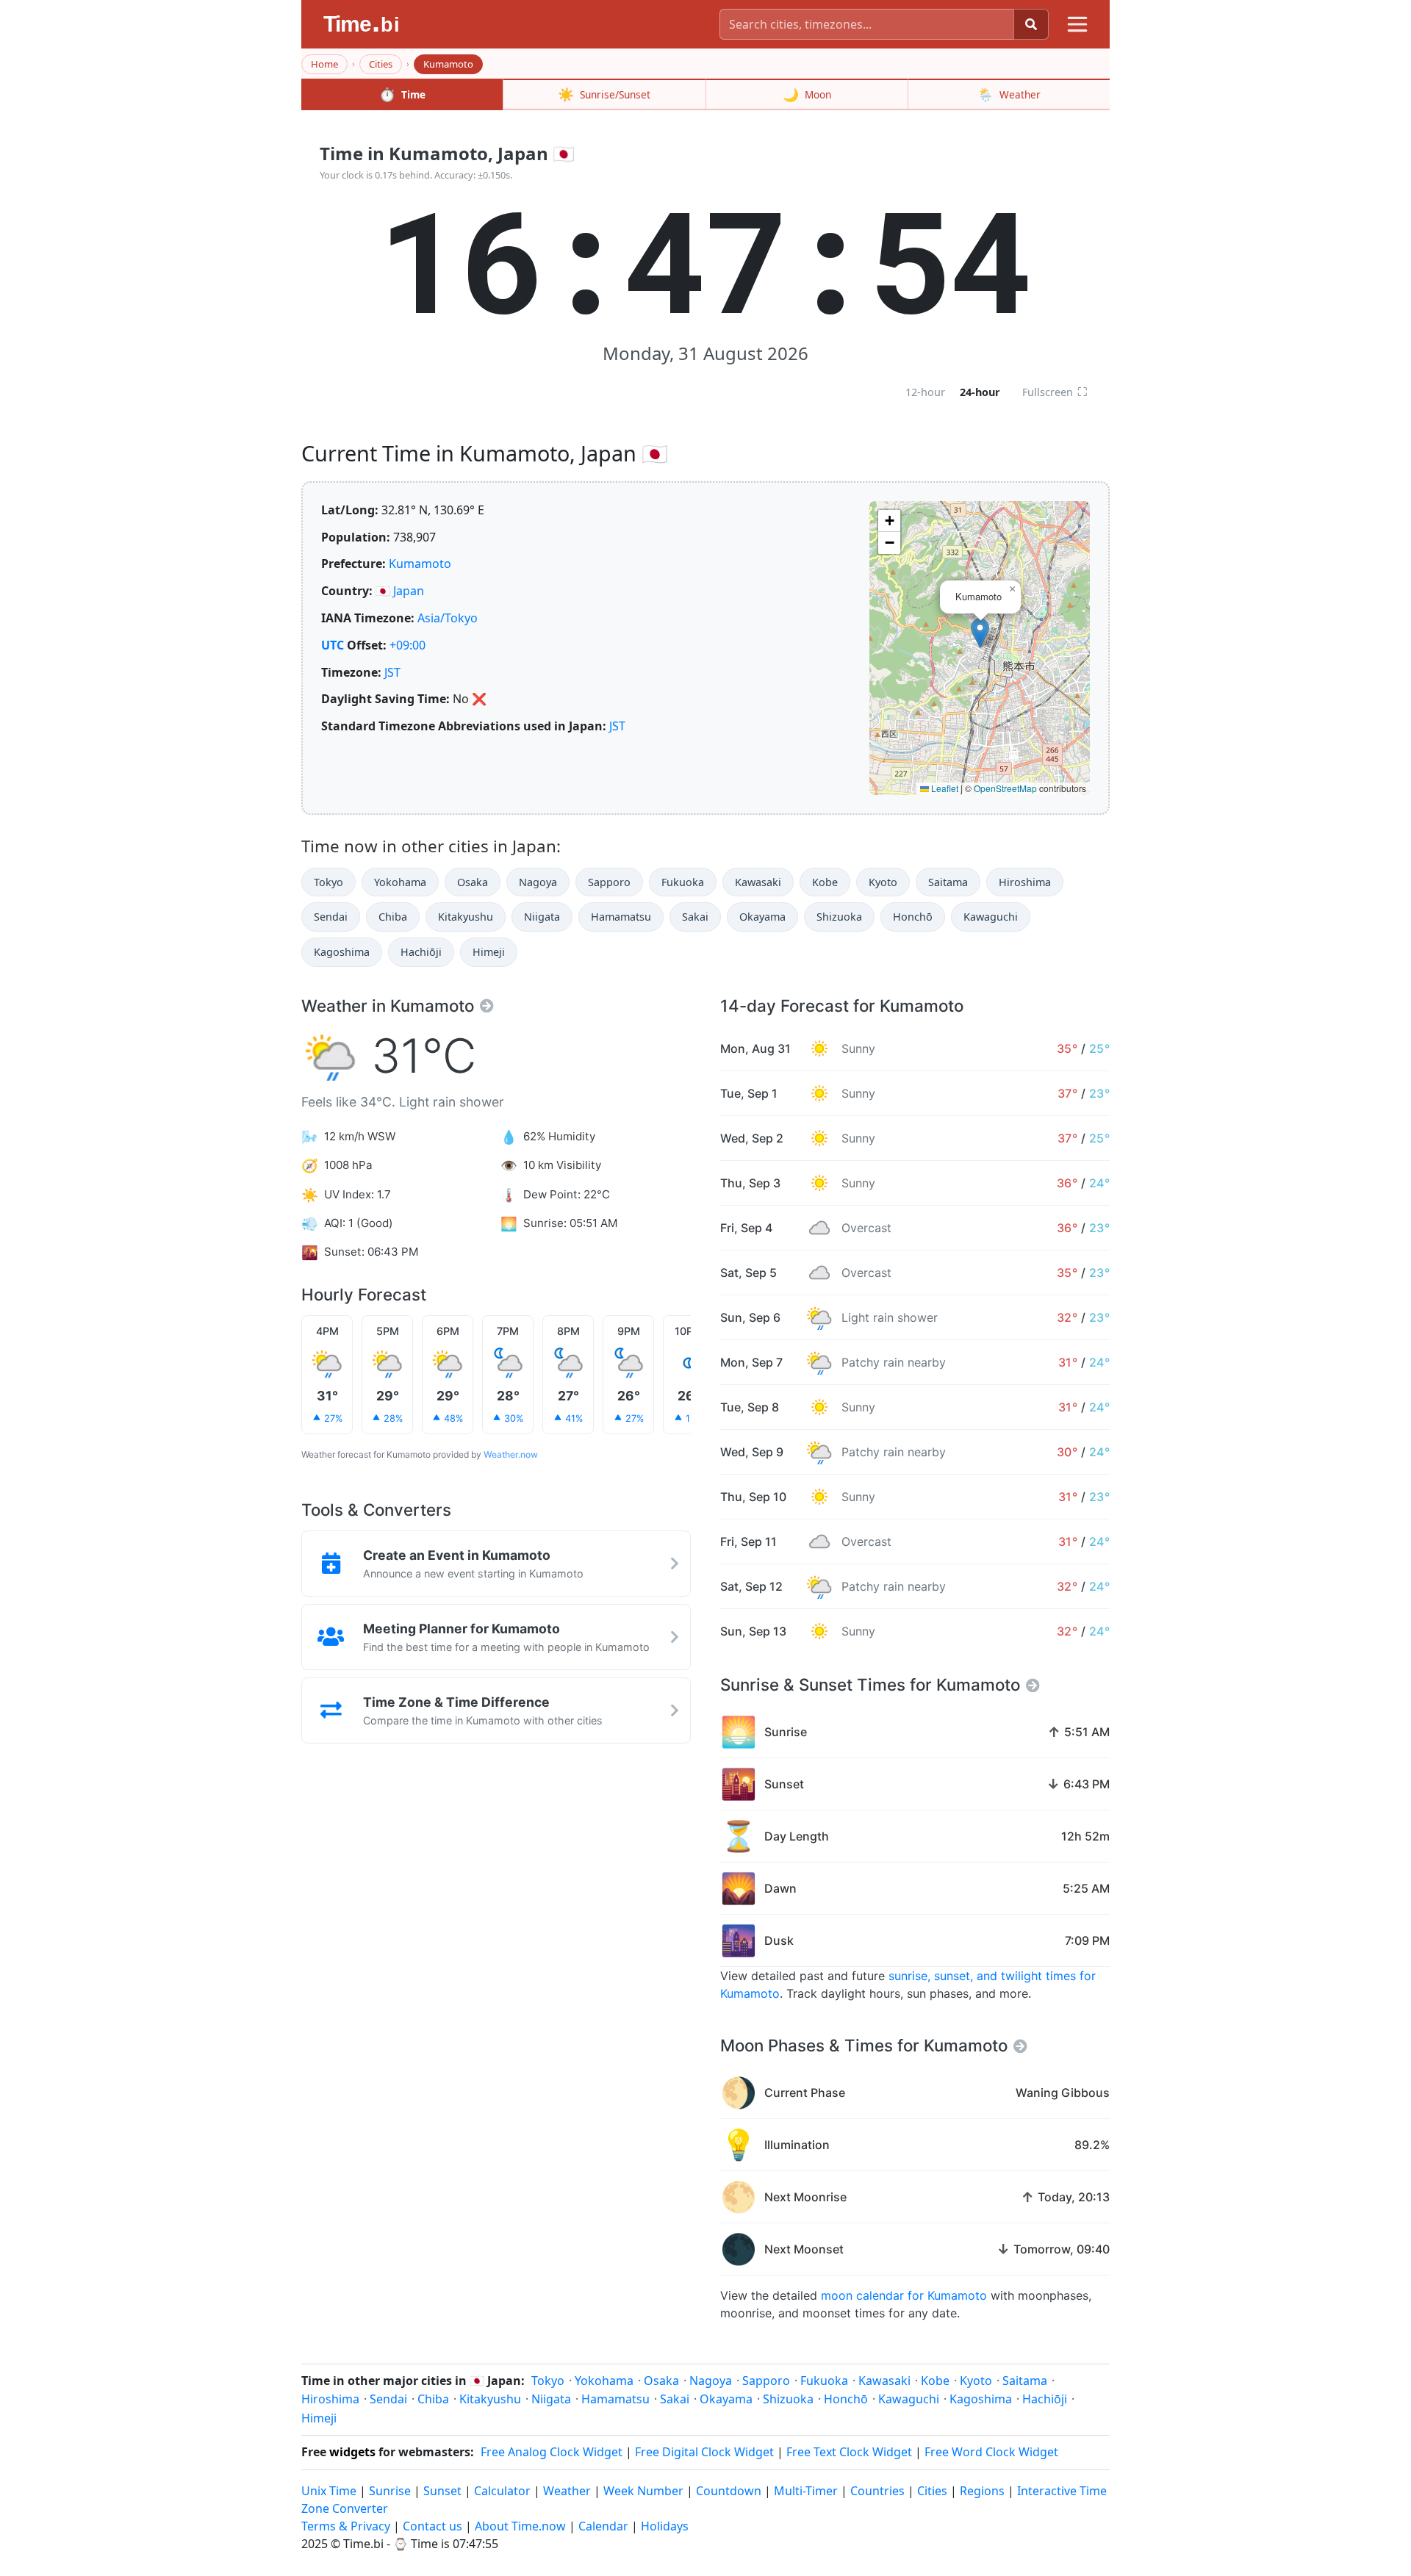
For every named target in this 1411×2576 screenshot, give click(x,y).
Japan (409, 591)
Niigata (542, 917)
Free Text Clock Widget (849, 2452)
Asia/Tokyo (448, 618)
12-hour (925, 392)
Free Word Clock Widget (991, 2452)
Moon (807, 94)
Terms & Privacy (346, 2526)
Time (402, 94)
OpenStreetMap (1005, 788)
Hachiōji (421, 952)
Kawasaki (758, 882)
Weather (1009, 94)
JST (392, 672)
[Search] (1031, 24)
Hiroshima (1025, 882)
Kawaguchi (991, 917)
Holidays (665, 2526)
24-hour (980, 392)
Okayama (762, 917)
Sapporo (609, 882)
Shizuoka (839, 917)
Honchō (913, 917)
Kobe (825, 882)
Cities (381, 64)
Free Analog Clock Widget (552, 2452)
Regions (982, 2491)
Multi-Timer (806, 2491)
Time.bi (363, 2544)
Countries (877, 2491)
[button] (980, 633)
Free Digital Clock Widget (704, 2452)
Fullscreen (1055, 392)
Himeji (489, 952)
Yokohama (400, 882)
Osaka (473, 882)
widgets (352, 2452)
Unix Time (329, 2491)
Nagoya (538, 882)
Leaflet (944, 788)
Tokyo (328, 882)
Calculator (502, 2491)
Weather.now (511, 1454)
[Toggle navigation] (1077, 24)
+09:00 (407, 645)
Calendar (603, 2526)
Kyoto (883, 882)
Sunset (442, 2491)
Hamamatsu (621, 917)
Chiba (393, 917)
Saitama (948, 882)
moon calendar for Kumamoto (904, 2295)
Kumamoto (420, 564)
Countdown (729, 2491)
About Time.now (520, 2526)
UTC (333, 645)
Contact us (432, 2526)
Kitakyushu (466, 917)
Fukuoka (683, 882)
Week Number (643, 2491)
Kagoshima (342, 952)
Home (324, 64)
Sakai (695, 917)
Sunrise (390, 2491)
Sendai (331, 917)
